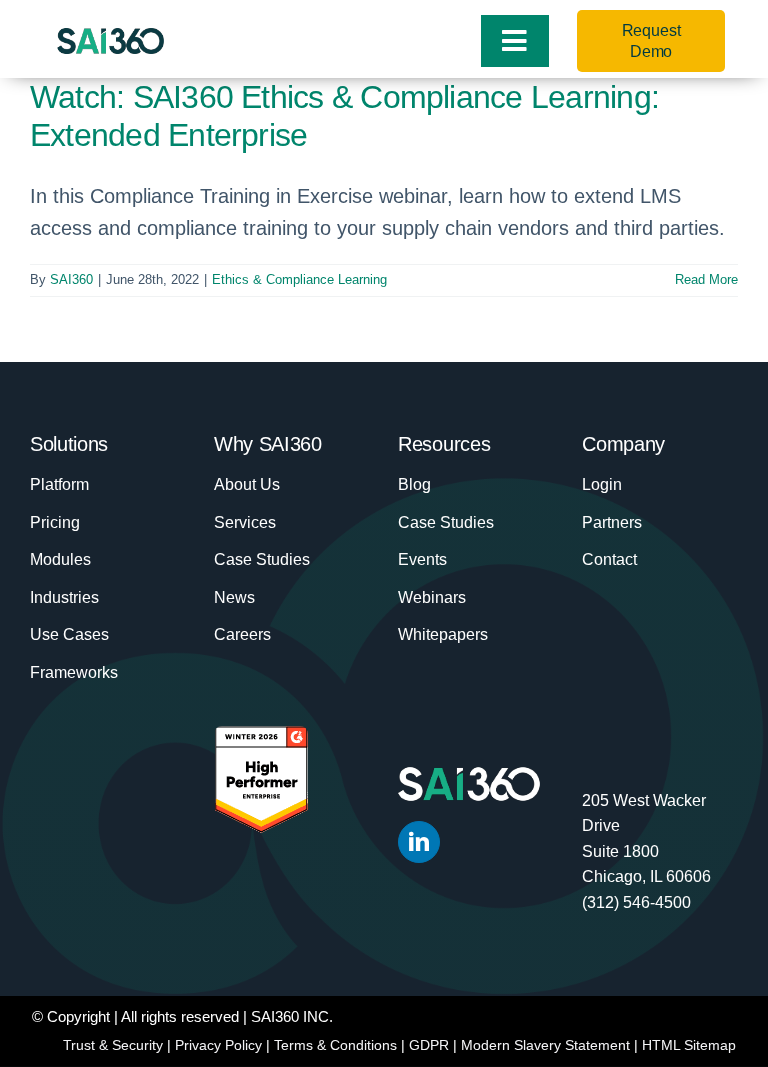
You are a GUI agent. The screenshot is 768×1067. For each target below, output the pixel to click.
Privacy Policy (218, 1045)
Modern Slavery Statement (545, 1045)
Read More (706, 279)
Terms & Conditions (335, 1045)
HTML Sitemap (689, 1045)
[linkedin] (419, 842)
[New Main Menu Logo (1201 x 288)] (110, 38)
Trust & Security (113, 1045)
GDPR (429, 1045)
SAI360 (71, 279)
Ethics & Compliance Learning (299, 279)
